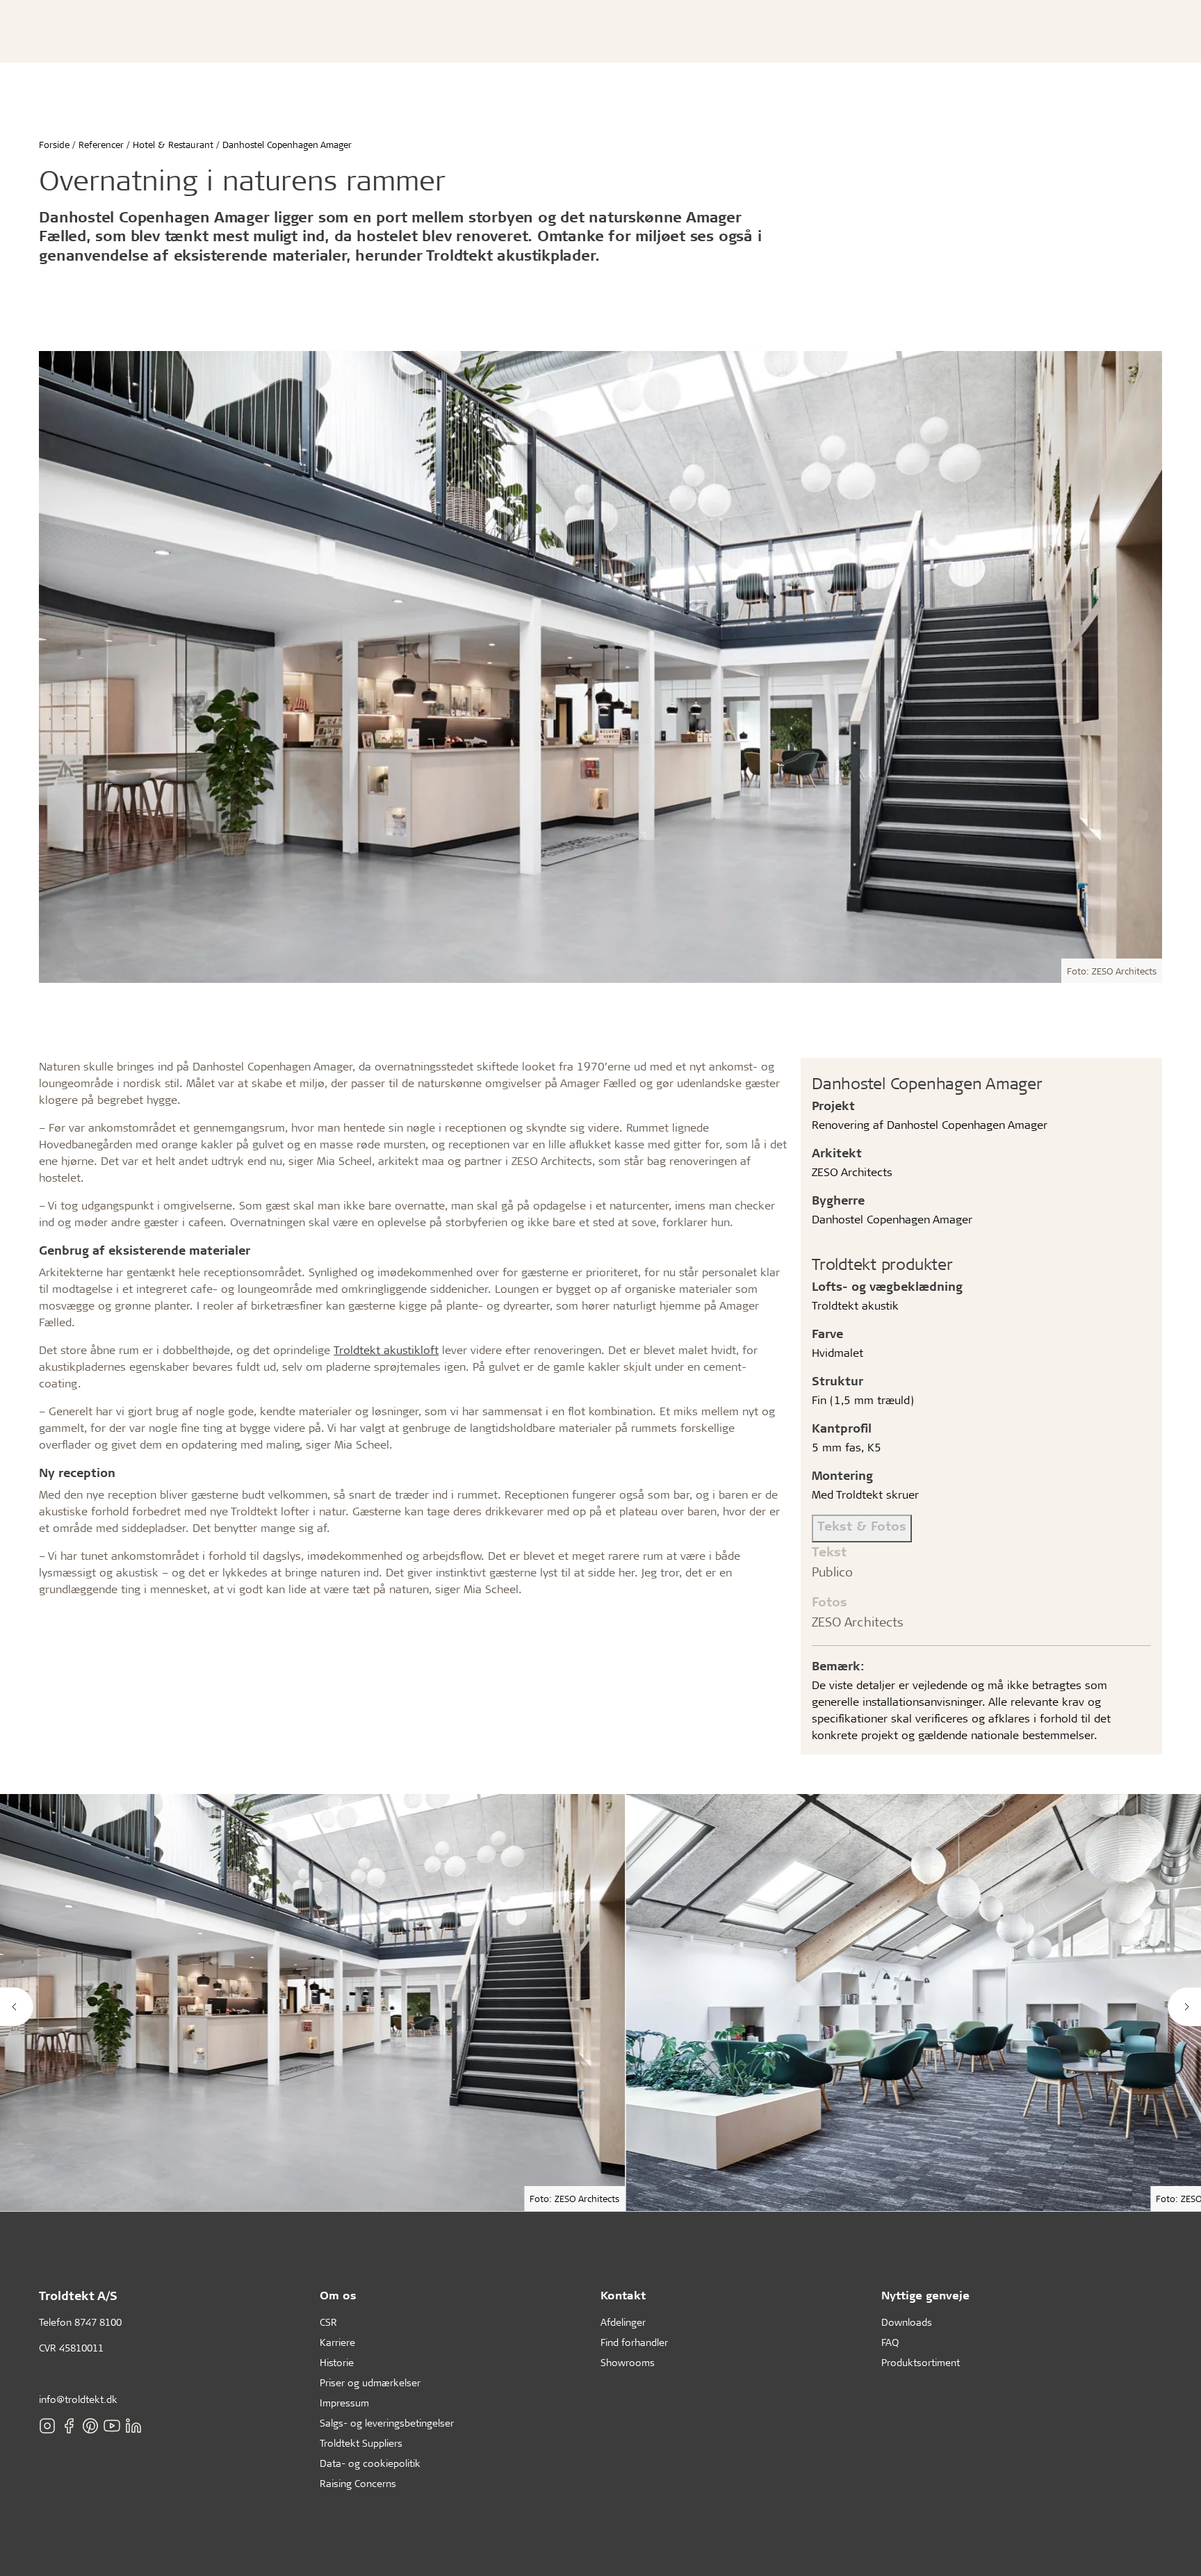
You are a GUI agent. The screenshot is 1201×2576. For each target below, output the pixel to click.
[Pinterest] (90, 2426)
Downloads (907, 2322)
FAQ (890, 2342)
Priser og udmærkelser (370, 2382)
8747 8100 (98, 2322)
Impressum (344, 2403)
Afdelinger (623, 2322)
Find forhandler (634, 2342)
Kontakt (623, 2295)
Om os (338, 2295)
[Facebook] (69, 2426)
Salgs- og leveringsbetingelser (387, 2423)
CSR (328, 2322)
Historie (337, 2362)
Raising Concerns (358, 2483)
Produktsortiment (921, 2362)
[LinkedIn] (133, 2426)
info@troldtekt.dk (78, 2399)
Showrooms (628, 2362)
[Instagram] (47, 2426)
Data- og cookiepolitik (370, 2463)
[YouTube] (112, 2426)
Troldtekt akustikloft (386, 1350)
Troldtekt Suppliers (361, 2443)
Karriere (337, 2342)
